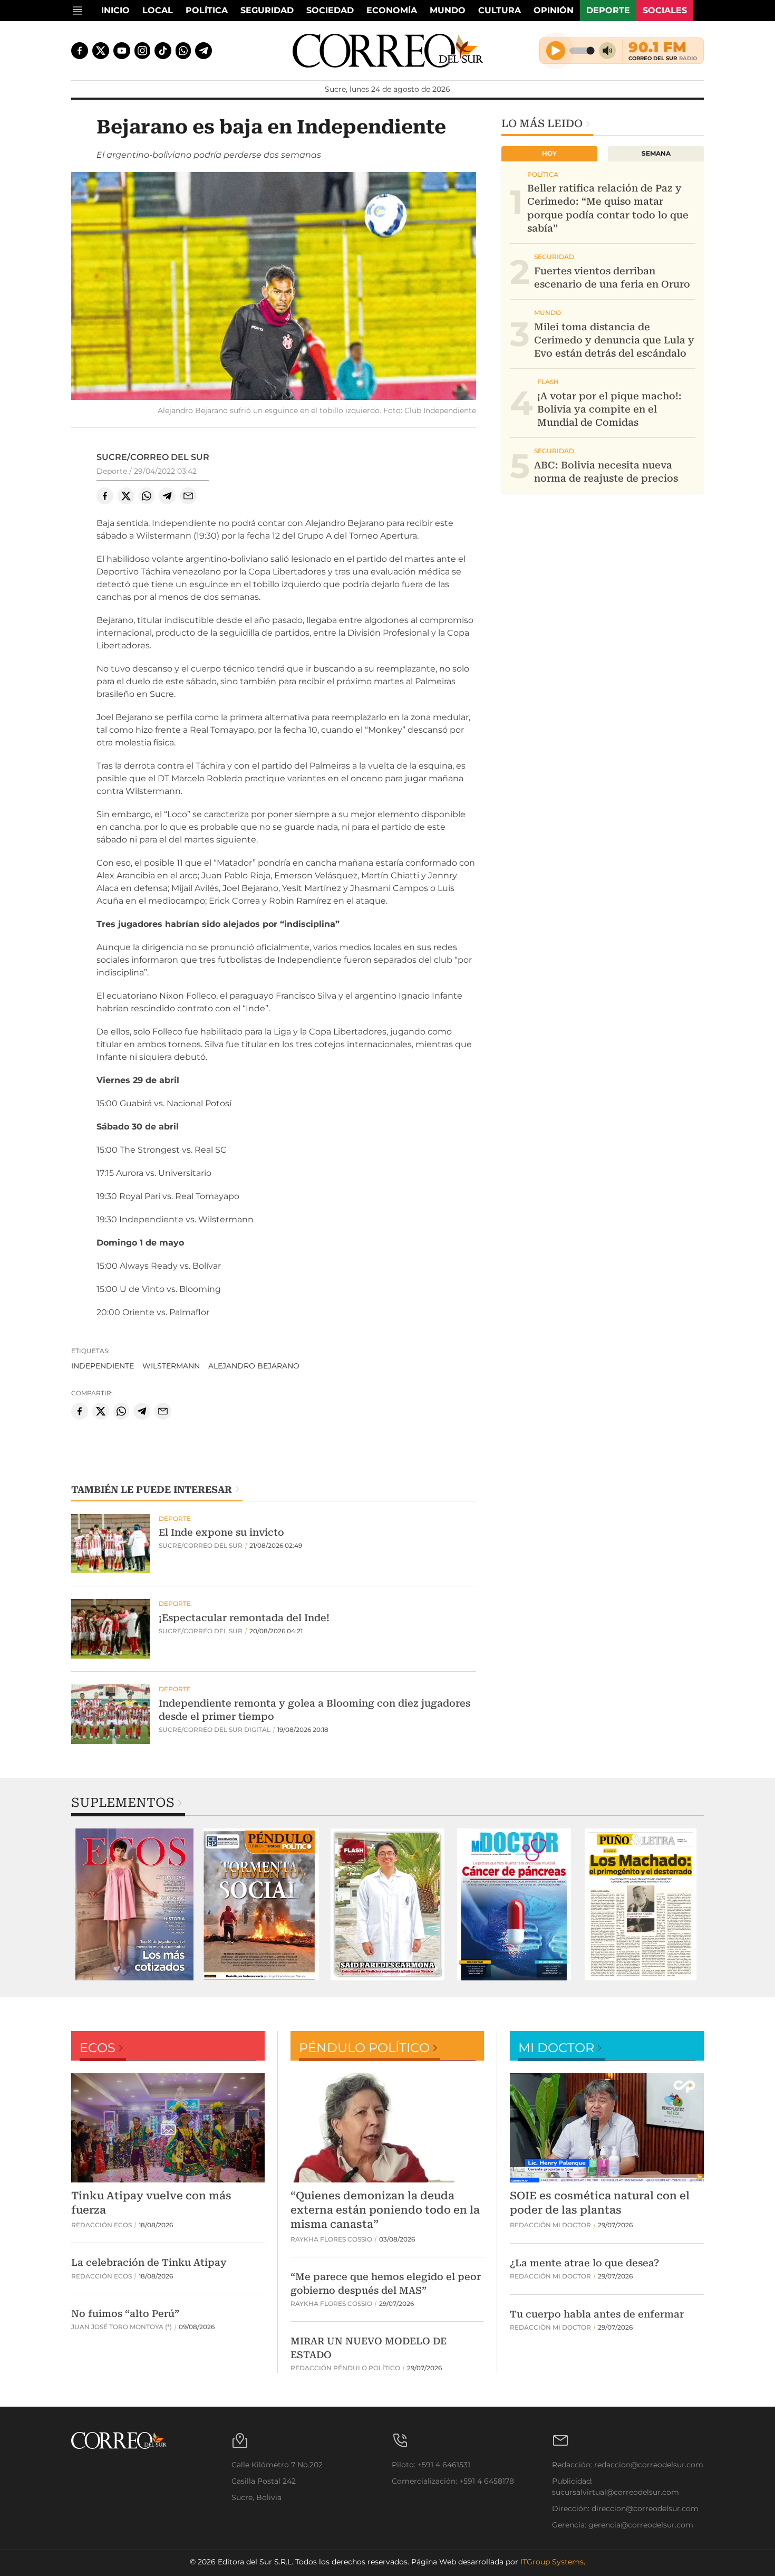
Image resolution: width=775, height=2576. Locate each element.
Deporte (608, 10)
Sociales (665, 10)
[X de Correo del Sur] (101, 51)
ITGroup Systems (552, 2562)
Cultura (500, 10)
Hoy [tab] (549, 153)
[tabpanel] (134, 1904)
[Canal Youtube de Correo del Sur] (122, 51)
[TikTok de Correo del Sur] (163, 51)
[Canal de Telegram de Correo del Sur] (204, 51)
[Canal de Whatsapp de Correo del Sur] (183, 51)
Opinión (554, 10)
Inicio (115, 10)
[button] (274, 288)
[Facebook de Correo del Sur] (80, 51)
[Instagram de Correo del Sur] (142, 51)
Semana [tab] (656, 153)
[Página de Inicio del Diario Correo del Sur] (388, 51)
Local (158, 10)
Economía (392, 10)
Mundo (448, 10)
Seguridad (267, 10)
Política (207, 10)
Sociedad (330, 10)
